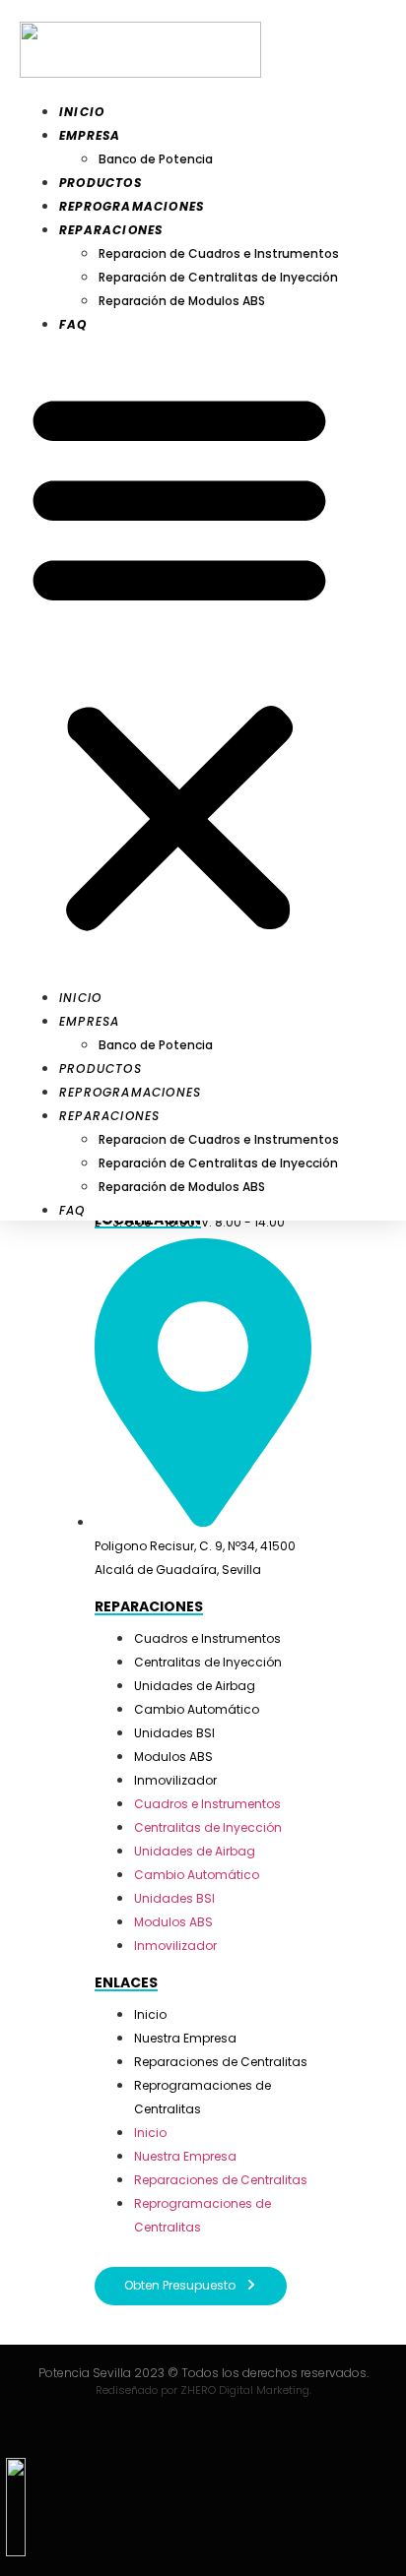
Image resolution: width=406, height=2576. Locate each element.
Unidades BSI (174, 1733)
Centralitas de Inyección (208, 1662)
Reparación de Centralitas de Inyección (218, 277)
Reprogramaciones (132, 206)
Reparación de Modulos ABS (182, 301)
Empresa (90, 135)
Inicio (82, 112)
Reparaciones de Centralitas (221, 2062)
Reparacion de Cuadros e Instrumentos (219, 253)
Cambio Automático (197, 1709)
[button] (179, 660)
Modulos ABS (173, 1757)
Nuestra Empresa (185, 2038)
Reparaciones (111, 230)
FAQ (73, 324)
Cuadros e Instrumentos (207, 1638)
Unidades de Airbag (195, 1686)
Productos (101, 183)
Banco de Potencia (156, 159)
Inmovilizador (175, 1780)
